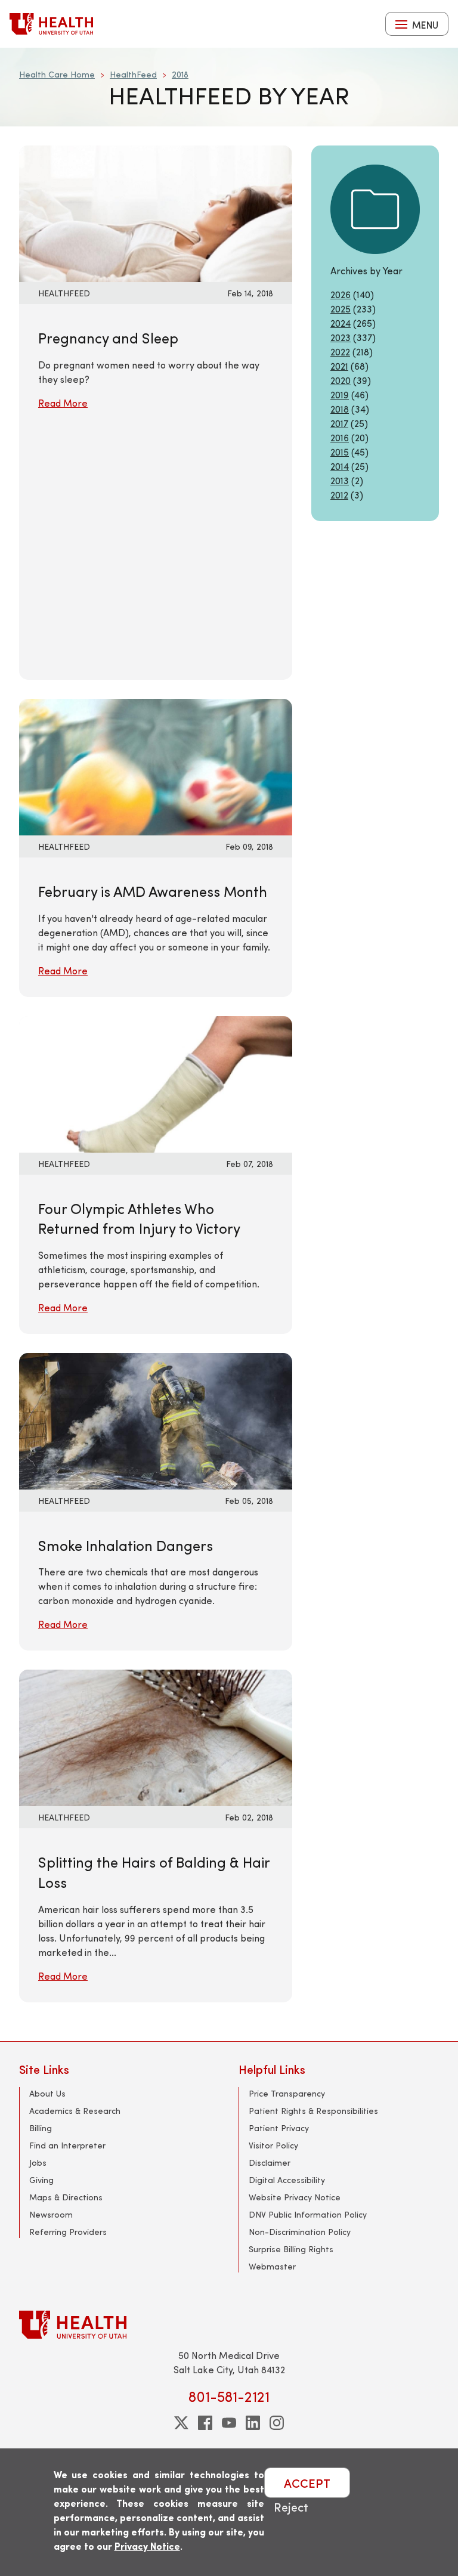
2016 (340, 437)
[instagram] (277, 2423)
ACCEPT (307, 2483)
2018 (180, 74)
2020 (341, 380)
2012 (339, 495)
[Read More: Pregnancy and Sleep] (156, 212)
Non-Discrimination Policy (300, 2232)
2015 (340, 452)
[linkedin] (253, 2423)
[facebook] (205, 2423)
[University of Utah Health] (51, 24)
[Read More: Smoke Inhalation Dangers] (156, 1419)
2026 (341, 294)
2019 (340, 394)
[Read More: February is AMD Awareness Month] (156, 765)
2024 (341, 323)
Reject (291, 2507)
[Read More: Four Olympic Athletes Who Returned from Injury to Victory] (156, 1083)
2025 (341, 309)
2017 (339, 423)
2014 (340, 466)
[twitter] (181, 2423)
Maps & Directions (66, 2197)
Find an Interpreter (67, 2145)
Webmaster (272, 2266)
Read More (63, 403)
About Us (47, 2093)
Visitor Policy (273, 2145)
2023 (341, 337)
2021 (339, 366)
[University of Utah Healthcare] (229, 2325)
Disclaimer (270, 2162)
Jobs (38, 2162)
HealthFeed (133, 74)
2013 (340, 480)
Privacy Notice (147, 2546)
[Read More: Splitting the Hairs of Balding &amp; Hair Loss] (156, 1737)
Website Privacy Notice (295, 2197)
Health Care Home (57, 74)
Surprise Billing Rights (291, 2249)
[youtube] (229, 2423)
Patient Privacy (279, 2128)
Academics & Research (75, 2111)
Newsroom (51, 2214)
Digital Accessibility (287, 2180)
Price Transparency (287, 2093)
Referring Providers (68, 2232)
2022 (340, 352)
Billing (41, 2128)
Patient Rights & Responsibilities (313, 2111)
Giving (41, 2180)
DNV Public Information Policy (308, 2214)
